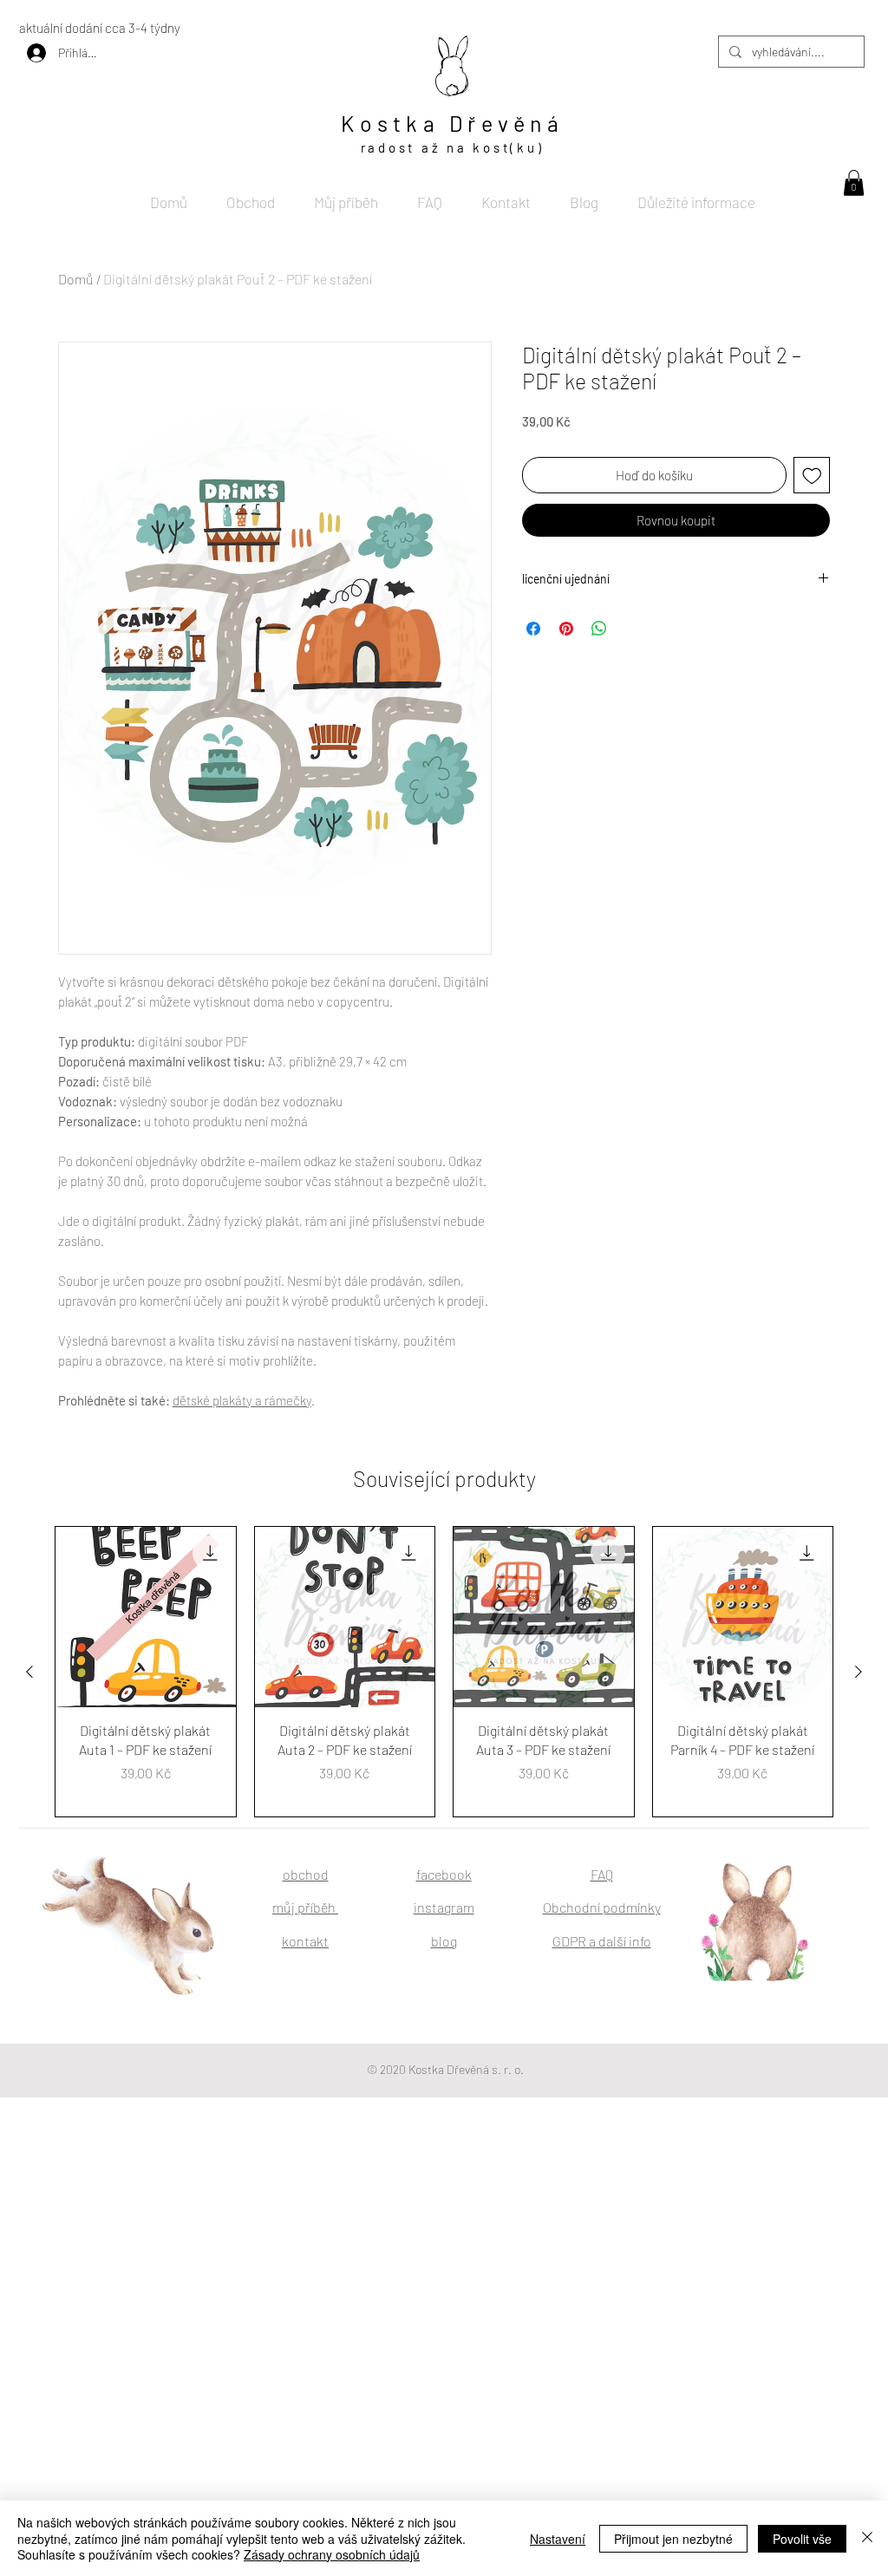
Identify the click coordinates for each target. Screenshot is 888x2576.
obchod (306, 1874)
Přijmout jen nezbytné (673, 2539)
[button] (854, 183)
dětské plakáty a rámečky (242, 1400)
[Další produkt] (859, 1672)
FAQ (602, 1874)
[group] (444, 1672)
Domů (76, 279)
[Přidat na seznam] (812, 476)
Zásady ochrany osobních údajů (332, 2554)
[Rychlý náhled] (146, 1617)
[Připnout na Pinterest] (566, 629)
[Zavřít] (867, 2538)
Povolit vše (802, 2539)
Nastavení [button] (558, 2539)
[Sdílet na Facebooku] (533, 629)
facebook (444, 1874)
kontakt (305, 1941)
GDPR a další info (602, 1941)
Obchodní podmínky (602, 1907)
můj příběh (305, 1907)
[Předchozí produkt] (29, 1672)
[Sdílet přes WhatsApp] (599, 629)
